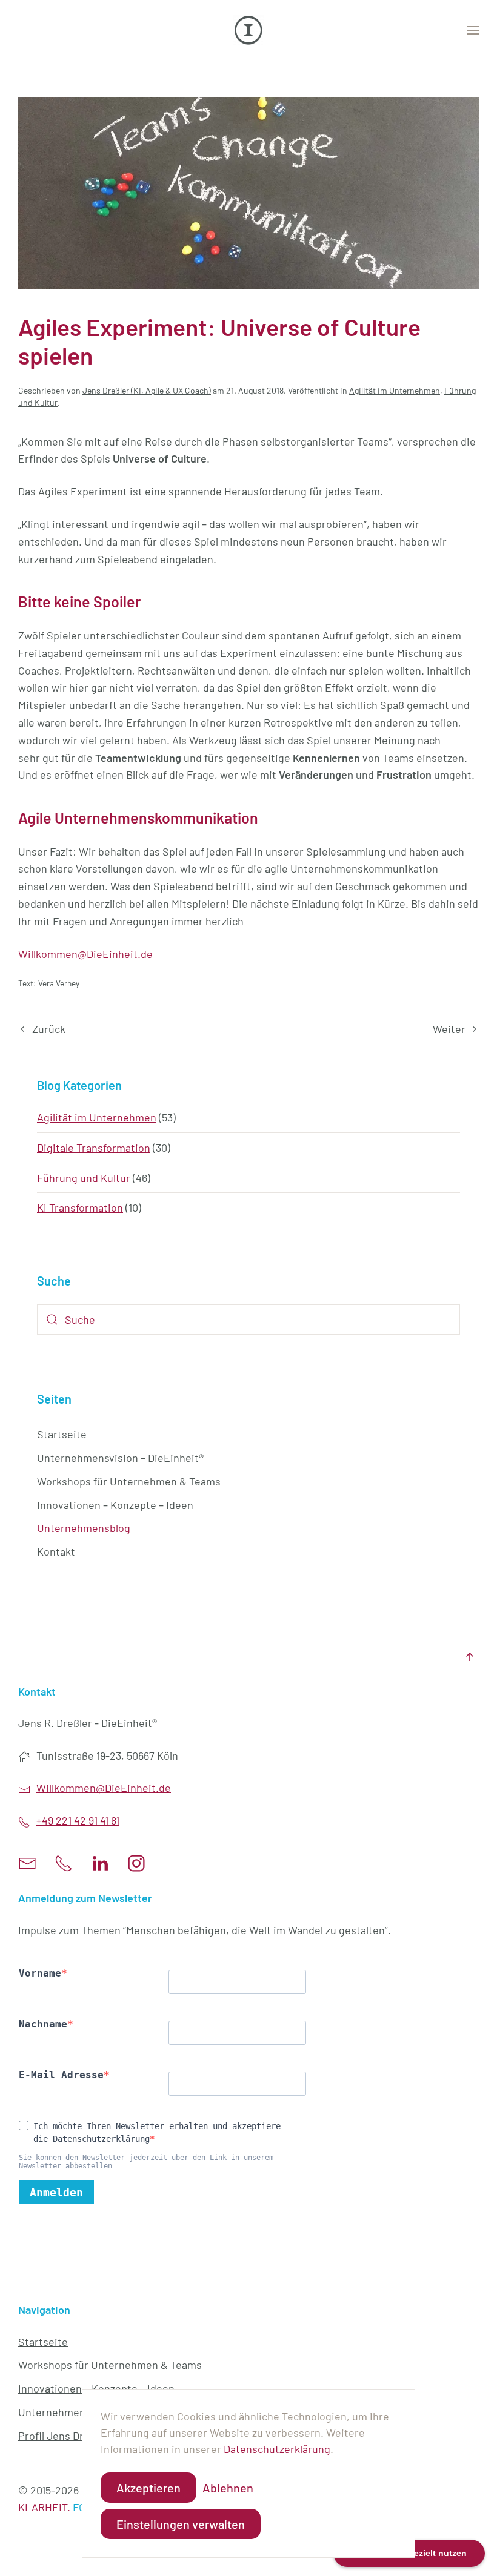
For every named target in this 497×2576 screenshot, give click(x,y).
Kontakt (56, 1551)
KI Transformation (80, 1207)
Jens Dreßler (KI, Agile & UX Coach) (147, 390)
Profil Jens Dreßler (63, 2436)
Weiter (449, 1029)
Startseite (62, 1434)
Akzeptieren (148, 2488)
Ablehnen (228, 2488)
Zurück (49, 1029)
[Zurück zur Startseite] (248, 30)
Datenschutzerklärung (277, 2449)
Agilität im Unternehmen (395, 390)
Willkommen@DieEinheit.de (85, 954)
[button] (473, 30)
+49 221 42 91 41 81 (78, 1820)
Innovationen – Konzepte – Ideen (115, 1505)
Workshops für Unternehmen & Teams (129, 1481)
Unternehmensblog (84, 1528)
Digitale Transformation (94, 1148)
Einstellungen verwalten (181, 2524)
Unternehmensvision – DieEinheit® (120, 1458)
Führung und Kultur (84, 1178)
